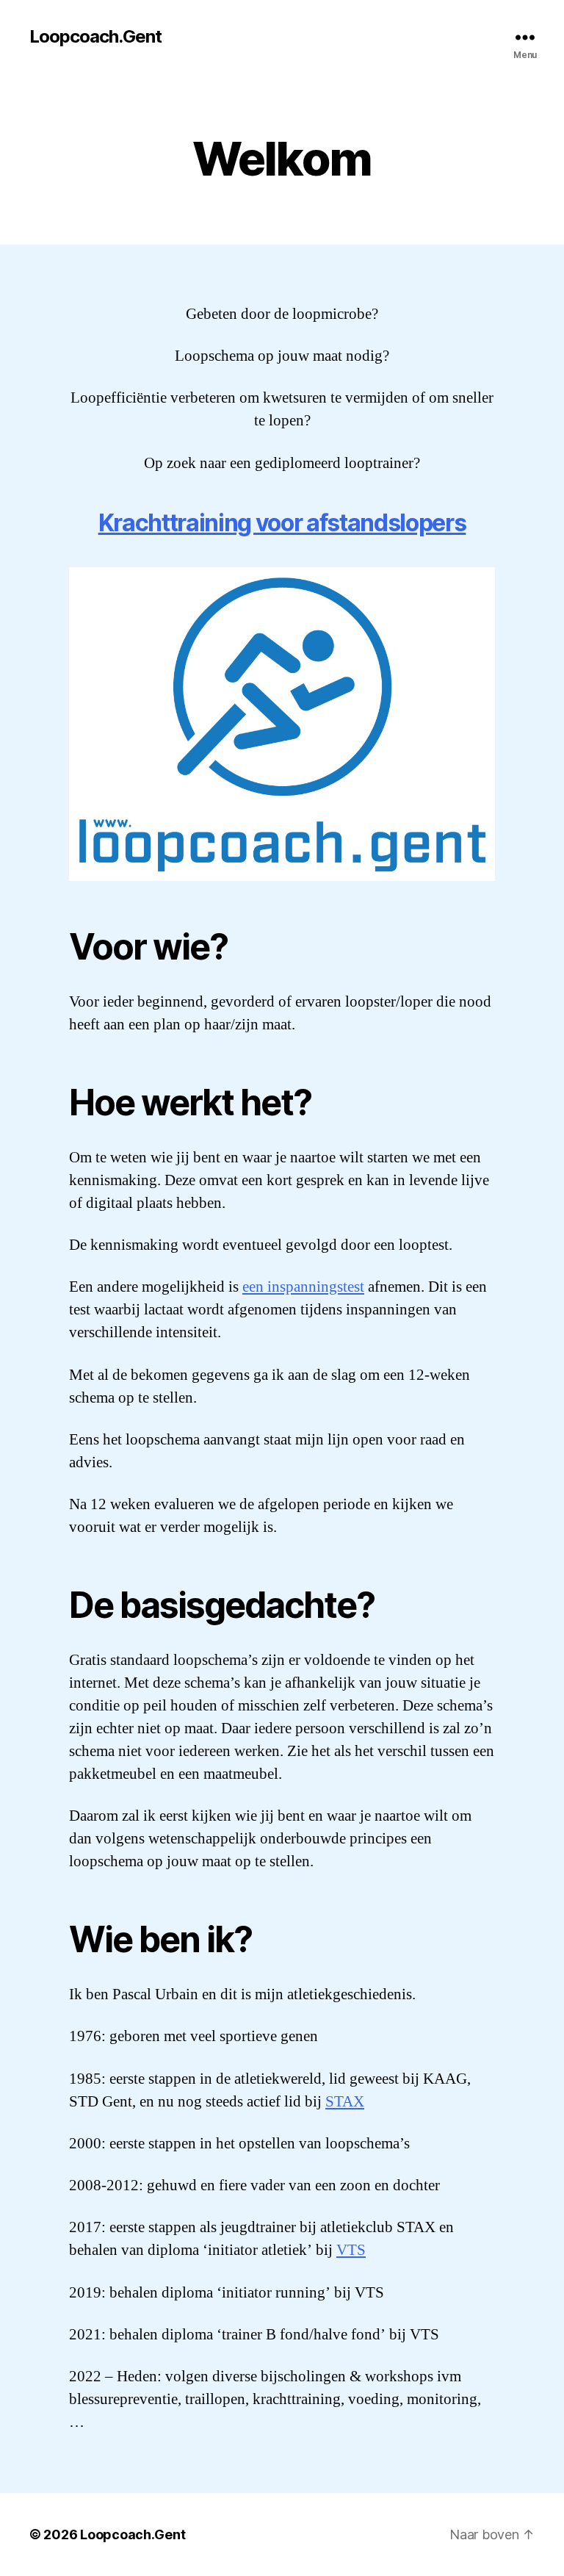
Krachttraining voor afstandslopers (282, 523)
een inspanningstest (303, 1287)
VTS (351, 2250)
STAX (345, 2102)
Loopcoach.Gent (95, 37)
